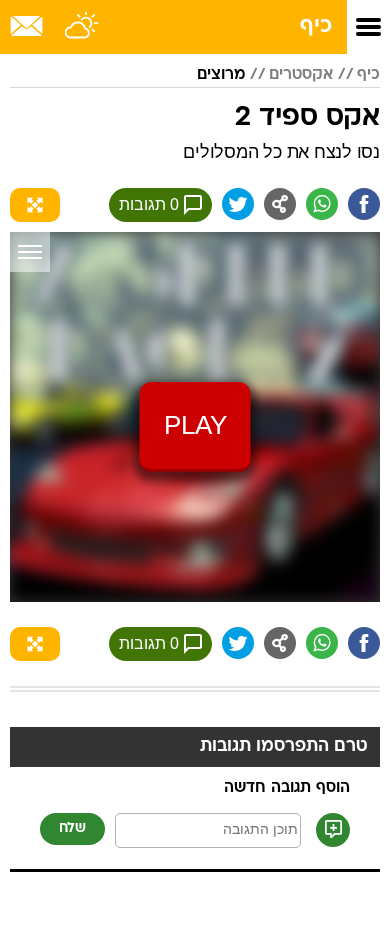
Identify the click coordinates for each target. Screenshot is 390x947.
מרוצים (221, 75)
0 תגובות (149, 204)
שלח (72, 828)
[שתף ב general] (280, 204)
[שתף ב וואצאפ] (322, 204)
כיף (316, 26)
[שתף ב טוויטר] (238, 204)
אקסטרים (301, 75)
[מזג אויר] (82, 27)
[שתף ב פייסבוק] (364, 204)
